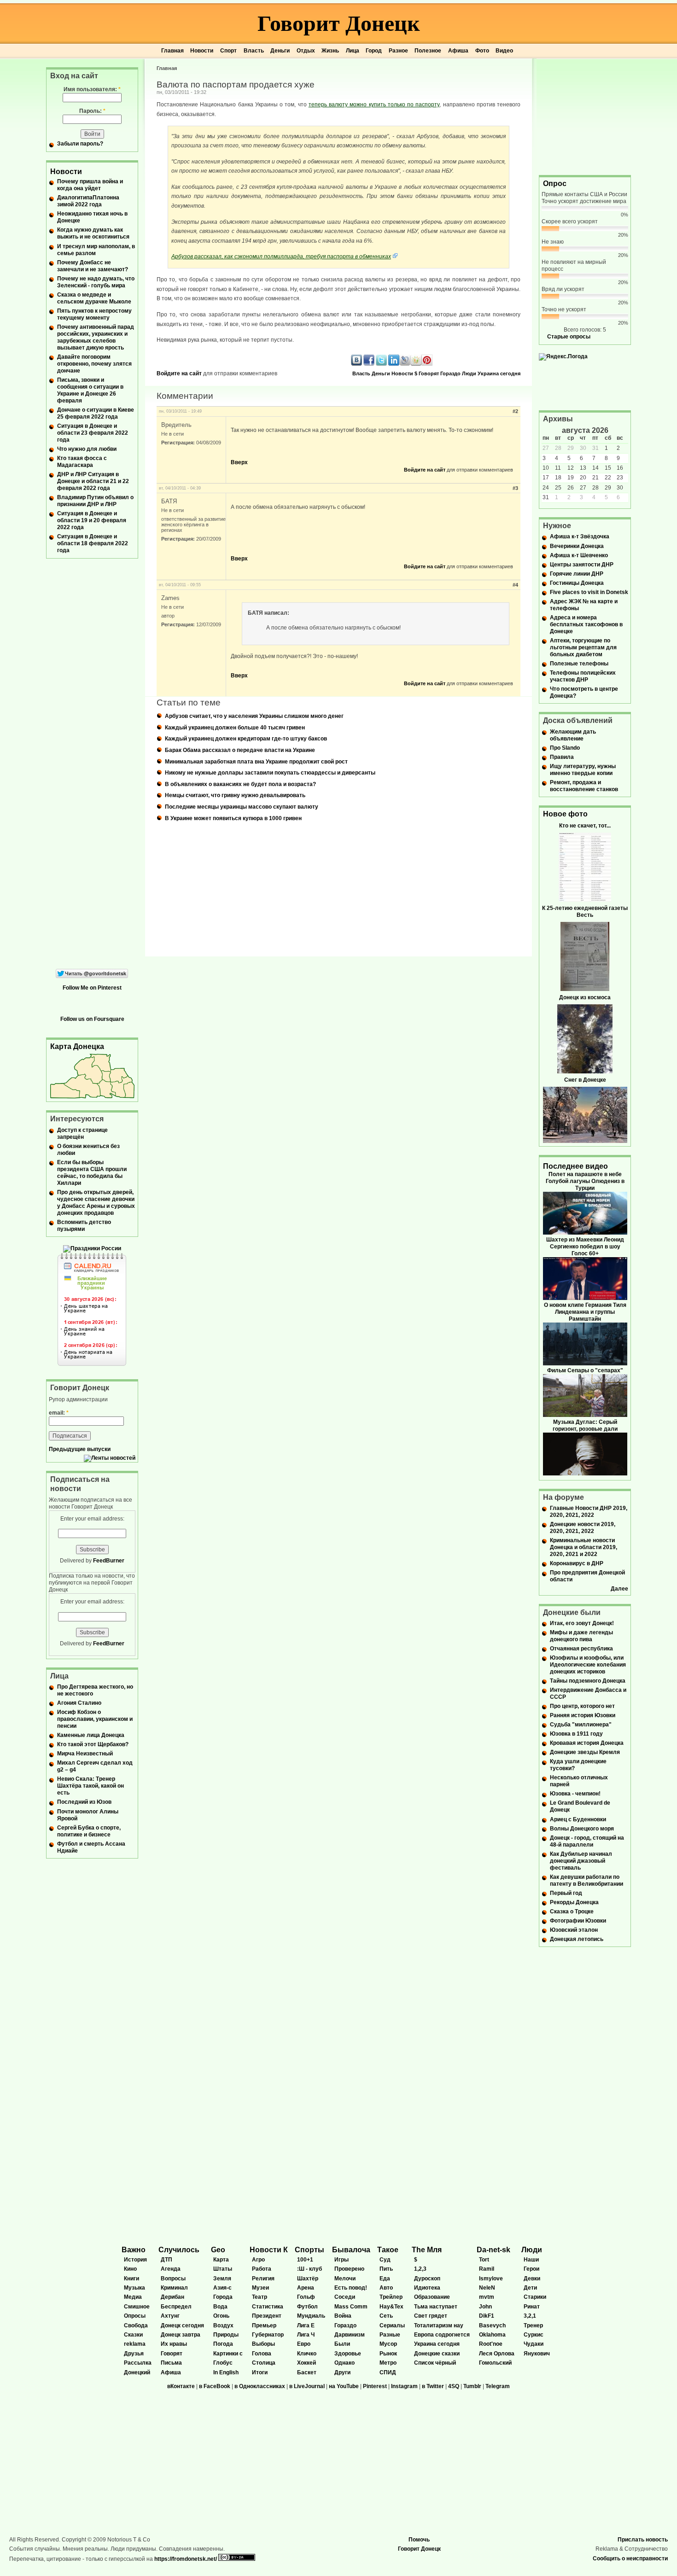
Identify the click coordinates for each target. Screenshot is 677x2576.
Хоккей (306, 2363)
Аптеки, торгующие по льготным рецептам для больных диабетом (583, 647)
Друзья (134, 2354)
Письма (171, 2363)
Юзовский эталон (574, 1930)
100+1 (305, 2260)
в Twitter (433, 2386)
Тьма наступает (436, 2307)
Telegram (498, 2386)
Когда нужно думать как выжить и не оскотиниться (93, 233)
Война (343, 2316)
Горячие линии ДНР (577, 574)
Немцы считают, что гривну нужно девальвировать (235, 795)
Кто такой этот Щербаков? (93, 1744)
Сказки (133, 2335)
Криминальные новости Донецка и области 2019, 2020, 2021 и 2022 (584, 1547)
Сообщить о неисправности (630, 2559)
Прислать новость (643, 2540)
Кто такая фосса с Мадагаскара (82, 462)
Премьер (264, 2325)
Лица (353, 51)
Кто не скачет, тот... (585, 826)
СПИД (388, 2372)
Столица (264, 2363)
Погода (223, 2344)
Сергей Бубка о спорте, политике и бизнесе (89, 1831)
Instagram (404, 2386)
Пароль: (92, 111)
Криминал (174, 2288)
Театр (260, 2297)
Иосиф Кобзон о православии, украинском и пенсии (95, 1719)
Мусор (388, 2344)
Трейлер (391, 2297)
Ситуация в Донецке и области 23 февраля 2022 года (93, 433)
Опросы (135, 2316)
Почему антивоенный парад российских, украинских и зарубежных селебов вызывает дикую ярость (96, 337)
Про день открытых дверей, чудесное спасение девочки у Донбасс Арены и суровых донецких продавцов (96, 1203)
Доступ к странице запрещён (82, 1134)
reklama (135, 2344)
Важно (134, 2250)
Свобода (136, 2325)
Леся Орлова (497, 2354)
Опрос (555, 184)
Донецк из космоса (585, 997)
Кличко (307, 2354)
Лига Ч (306, 2335)
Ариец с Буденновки (578, 1819)
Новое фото (565, 814)
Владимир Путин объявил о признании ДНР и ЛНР (95, 501)
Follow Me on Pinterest (92, 988)
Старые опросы (569, 337)
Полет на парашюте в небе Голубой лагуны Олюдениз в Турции (585, 1181)
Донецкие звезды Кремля (585, 1752)
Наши (531, 2260)
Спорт (228, 51)
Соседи (345, 2297)
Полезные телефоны (579, 664)
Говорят (429, 373)
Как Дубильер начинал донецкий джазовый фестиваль (581, 1861)
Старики (535, 2297)
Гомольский (495, 2363)
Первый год (566, 1893)
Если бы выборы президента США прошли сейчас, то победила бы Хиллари (92, 1173)
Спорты (309, 2250)
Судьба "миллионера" (581, 1725)
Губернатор (268, 2335)
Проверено (349, 2269)
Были (342, 2344)
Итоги (260, 2372)
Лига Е (306, 2325)
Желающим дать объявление (573, 735)
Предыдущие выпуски (80, 1449)
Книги (131, 2279)
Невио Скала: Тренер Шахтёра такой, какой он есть (90, 1786)
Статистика (268, 2307)
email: (59, 1413)
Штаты (223, 2269)
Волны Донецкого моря (582, 1829)
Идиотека (427, 2288)
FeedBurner (109, 1561)
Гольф (306, 2297)
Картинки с (228, 2354)
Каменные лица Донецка (91, 1735)
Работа (262, 2269)
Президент (267, 2316)
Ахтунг (170, 2316)
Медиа (133, 2297)
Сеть (386, 2316)
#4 (515, 585)
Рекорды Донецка (574, 1902)
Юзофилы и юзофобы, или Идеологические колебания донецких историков (588, 1665)
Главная (172, 51)
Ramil (487, 2269)
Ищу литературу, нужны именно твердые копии (583, 770)
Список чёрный (435, 2363)
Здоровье (348, 2354)
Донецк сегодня (182, 2325)
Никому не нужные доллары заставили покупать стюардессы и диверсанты (270, 773)
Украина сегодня (499, 373)
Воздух (223, 2325)
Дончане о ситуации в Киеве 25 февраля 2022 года (96, 413)
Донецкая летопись (577, 1939)
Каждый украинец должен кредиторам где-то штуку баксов (246, 739)
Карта (221, 2260)
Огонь (221, 2316)
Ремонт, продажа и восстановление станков (584, 786)
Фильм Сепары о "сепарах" (585, 1370)
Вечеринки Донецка (577, 546)
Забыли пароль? (80, 144)
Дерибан (172, 2297)
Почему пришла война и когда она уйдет (90, 185)
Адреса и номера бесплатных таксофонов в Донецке (586, 624)
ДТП (166, 2260)
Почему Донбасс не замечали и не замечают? (93, 266)
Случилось (179, 2250)
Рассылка (138, 2363)
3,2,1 (530, 2316)
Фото (482, 51)
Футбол (307, 2307)
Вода (220, 2307)
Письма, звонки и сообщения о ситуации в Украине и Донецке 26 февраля (90, 390)
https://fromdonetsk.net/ (186, 2559)
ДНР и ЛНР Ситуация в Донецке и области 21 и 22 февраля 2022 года (93, 481)
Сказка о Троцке (572, 1912)
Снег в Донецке (585, 1080)
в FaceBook (215, 2386)
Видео (504, 51)
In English (226, 2372)
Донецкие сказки (437, 2354)
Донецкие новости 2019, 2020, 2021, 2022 (583, 1528)
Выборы (263, 2344)
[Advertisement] (585, 116)
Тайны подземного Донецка (588, 1681)
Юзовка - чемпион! (575, 1794)
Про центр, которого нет (582, 1706)
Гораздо (450, 373)
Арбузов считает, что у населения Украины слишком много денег (254, 716)
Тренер (533, 2325)
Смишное (137, 2307)
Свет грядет (431, 2316)
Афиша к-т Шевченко (579, 555)
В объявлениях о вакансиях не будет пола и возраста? (240, 784)
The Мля (427, 2250)
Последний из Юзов (84, 1802)
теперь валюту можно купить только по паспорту (374, 105)
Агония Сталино (79, 1703)
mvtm (487, 2297)
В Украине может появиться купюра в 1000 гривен (233, 818)
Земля (222, 2279)
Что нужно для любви (87, 449)
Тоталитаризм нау (439, 2325)
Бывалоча (351, 2250)
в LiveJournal (307, 2386)
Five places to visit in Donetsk (589, 592)
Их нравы (174, 2344)
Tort (484, 2260)
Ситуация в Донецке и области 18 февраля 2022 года (93, 543)
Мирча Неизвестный (85, 1754)
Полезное (428, 51)
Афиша (458, 51)
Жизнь (330, 51)
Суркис (534, 2335)
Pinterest (375, 2386)
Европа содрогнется (442, 2335)
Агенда (171, 2269)
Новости (202, 51)
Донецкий (137, 2372)
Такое (388, 2250)
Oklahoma (492, 2335)
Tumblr (472, 2386)
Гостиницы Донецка (577, 583)
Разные (390, 2335)
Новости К (269, 2250)
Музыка (134, 2288)
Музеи (260, 2288)
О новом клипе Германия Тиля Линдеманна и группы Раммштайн (585, 1312)
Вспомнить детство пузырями (84, 1226)
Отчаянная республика (581, 1649)
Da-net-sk (493, 2250)
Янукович (537, 2354)
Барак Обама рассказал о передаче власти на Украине (240, 750)
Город (374, 51)
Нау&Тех (391, 2307)
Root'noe (491, 2344)
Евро (304, 2344)
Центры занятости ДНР (582, 565)
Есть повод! (351, 2288)
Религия (263, 2279)
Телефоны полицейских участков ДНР (583, 676)
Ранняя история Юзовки (583, 1715)
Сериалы (392, 2325)
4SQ (454, 2386)
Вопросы (173, 2279)
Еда (385, 2279)
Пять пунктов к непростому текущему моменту (94, 314)
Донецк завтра (181, 2335)
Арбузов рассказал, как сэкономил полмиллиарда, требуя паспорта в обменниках (281, 256)
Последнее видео (575, 1166)
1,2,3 (420, 2269)
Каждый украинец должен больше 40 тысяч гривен (235, 728)
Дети (530, 2288)
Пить (386, 2269)
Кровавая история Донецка (587, 1743)
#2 (515, 411)
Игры (341, 2260)
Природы (226, 2335)
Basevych (492, 2325)
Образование (432, 2297)
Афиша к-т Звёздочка (580, 536)
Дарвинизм (350, 2335)
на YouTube (344, 2386)
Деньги (280, 51)
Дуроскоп (427, 2279)
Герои (531, 2269)
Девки (532, 2279)
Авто (386, 2288)
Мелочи (345, 2279)
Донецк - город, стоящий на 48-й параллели (587, 1841)
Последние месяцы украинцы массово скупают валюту (242, 807)
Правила (562, 757)
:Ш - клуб (309, 2269)
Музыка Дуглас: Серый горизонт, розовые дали (585, 1425)
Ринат (532, 2307)
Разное (398, 51)
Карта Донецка (77, 1046)
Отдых (306, 51)
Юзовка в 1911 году (576, 1734)
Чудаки (534, 2344)
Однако (344, 2363)
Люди (469, 373)
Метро (388, 2363)
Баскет (307, 2372)
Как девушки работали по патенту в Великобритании (587, 1880)
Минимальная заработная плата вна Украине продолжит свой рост (256, 762)
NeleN (487, 2288)
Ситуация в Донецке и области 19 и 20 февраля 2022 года (92, 520)
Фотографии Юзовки (578, 1921)
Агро (258, 2260)
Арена (306, 2288)
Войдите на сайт (179, 373)
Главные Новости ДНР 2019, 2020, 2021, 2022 (589, 1512)
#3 (515, 488)
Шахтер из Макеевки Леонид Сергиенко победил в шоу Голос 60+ (585, 1247)
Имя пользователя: (92, 89)
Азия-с (222, 2288)
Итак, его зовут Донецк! (582, 1623)
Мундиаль (311, 2316)
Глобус (223, 2363)
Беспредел (176, 2307)
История (135, 2260)
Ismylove (491, 2279)
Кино (130, 2269)
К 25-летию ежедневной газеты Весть (585, 912)
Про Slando (565, 748)
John (485, 2307)
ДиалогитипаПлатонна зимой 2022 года (88, 201)
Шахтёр (308, 2279)
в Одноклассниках (260, 2386)
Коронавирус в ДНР (577, 1563)
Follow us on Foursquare (92, 1019)
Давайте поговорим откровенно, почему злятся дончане (94, 364)
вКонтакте (181, 2386)
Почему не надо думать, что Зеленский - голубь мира (96, 282)
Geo (218, 2250)
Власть (254, 51)
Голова (262, 2354)
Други (342, 2372)
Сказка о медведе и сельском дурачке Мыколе (94, 298)
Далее (619, 1589)
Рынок (388, 2354)
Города (223, 2297)
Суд (385, 2260)
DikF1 (487, 2316)
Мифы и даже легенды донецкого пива (581, 1636)
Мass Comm (351, 2307)
